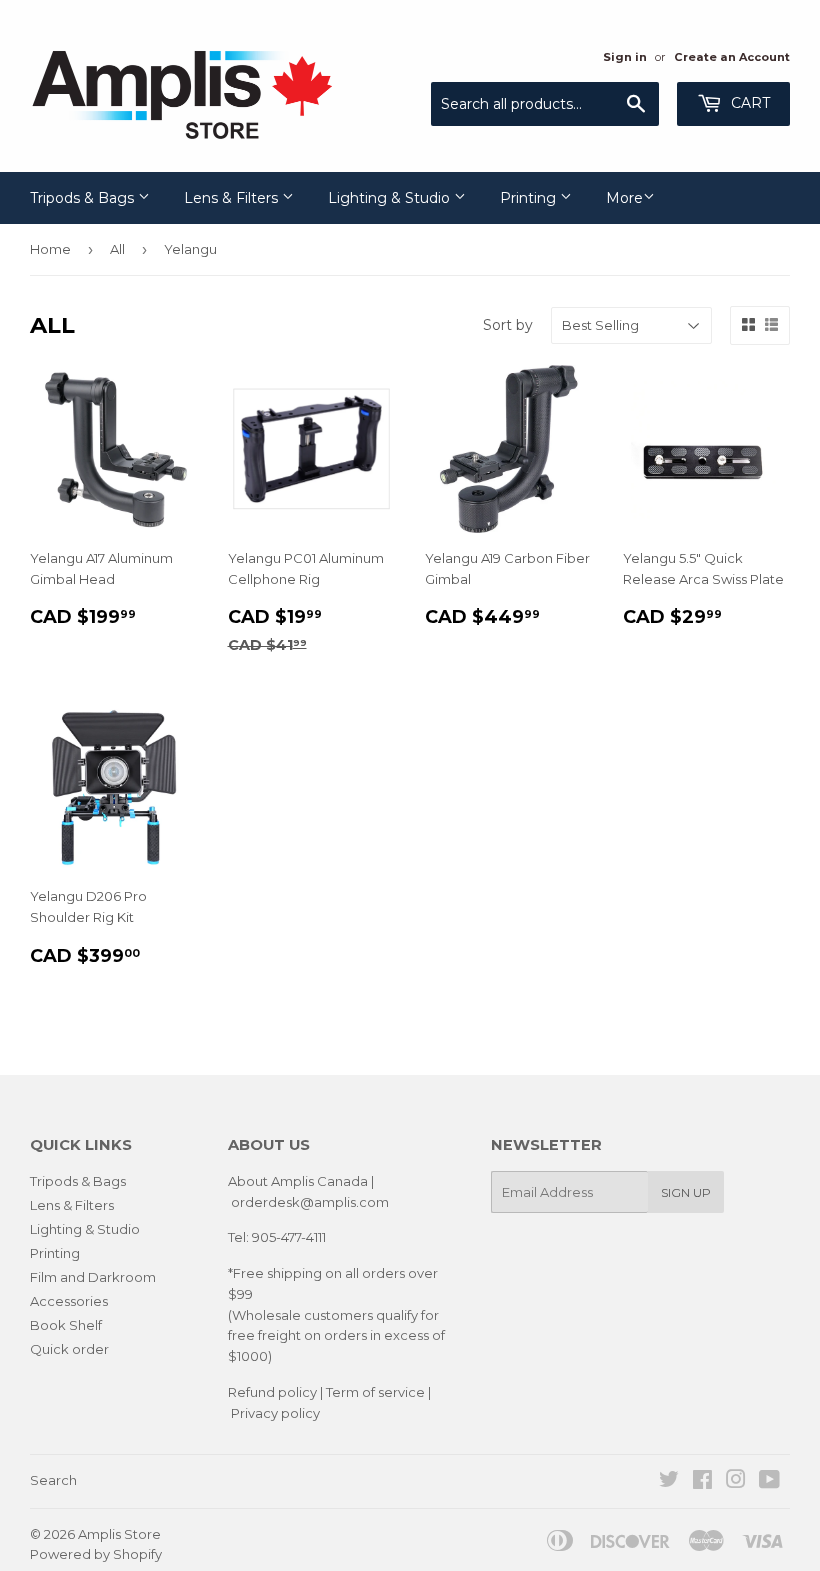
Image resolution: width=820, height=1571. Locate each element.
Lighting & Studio (391, 198)
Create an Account (732, 57)
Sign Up (686, 1192)
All (117, 249)
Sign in (625, 57)
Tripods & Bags (84, 198)
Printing (530, 198)
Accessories (69, 1301)
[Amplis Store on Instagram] (736, 1482)
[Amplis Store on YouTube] (769, 1482)
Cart (748, 103)
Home (50, 249)
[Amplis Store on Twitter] (669, 1482)
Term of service (375, 1392)
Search (53, 1480)
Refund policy (272, 1392)
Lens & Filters (233, 198)
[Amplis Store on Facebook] (702, 1482)
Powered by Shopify (96, 1554)
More (624, 198)
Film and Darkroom (93, 1277)
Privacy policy (275, 1413)
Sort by (508, 325)
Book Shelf (66, 1325)
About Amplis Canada (298, 1181)
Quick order (69, 1349)
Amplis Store (119, 1534)
